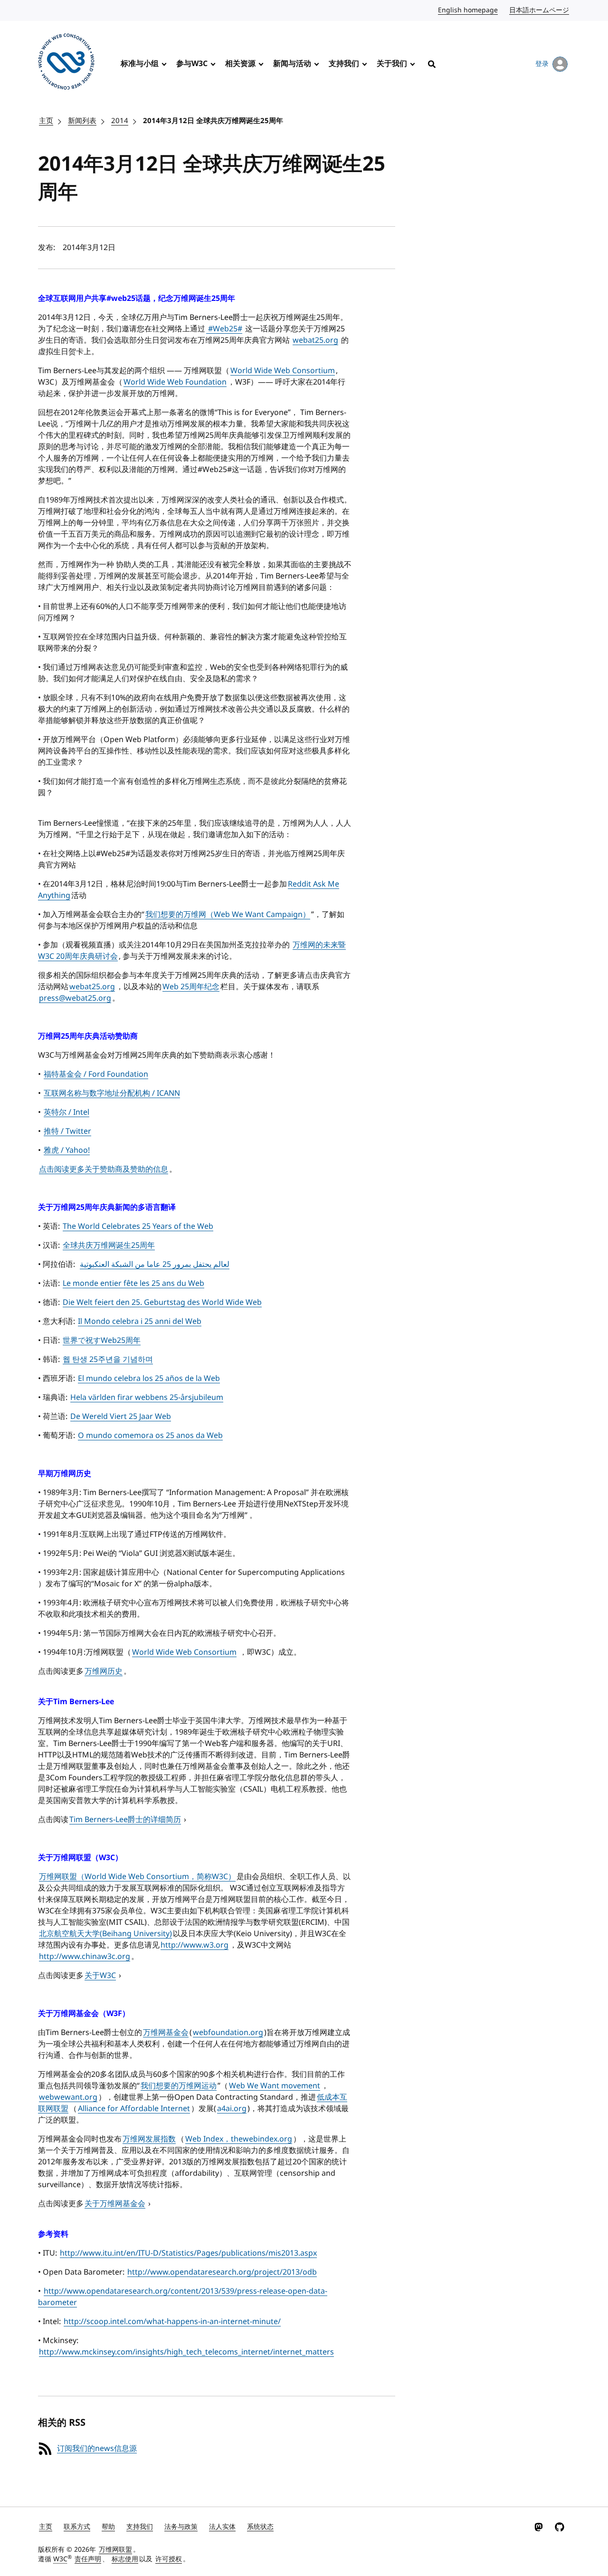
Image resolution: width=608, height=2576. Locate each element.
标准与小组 (140, 64)
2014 (120, 121)
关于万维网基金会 (115, 2204)
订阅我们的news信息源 (97, 2449)
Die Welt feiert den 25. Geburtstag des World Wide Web (162, 1302)
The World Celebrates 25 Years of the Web (138, 1226)
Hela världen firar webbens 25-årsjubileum (147, 1398)
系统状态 (260, 2527)
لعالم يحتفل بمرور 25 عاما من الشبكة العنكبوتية (155, 1264)
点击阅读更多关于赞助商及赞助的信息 (104, 1169)
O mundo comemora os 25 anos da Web (150, 1436)
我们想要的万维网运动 (179, 2086)
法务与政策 (181, 2527)
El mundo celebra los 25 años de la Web (149, 1379)
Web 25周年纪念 (191, 987)
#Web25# (224, 329)
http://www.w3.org (195, 1945)
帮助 (108, 2527)
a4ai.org (232, 2109)
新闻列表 (82, 121)
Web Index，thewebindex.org (239, 2139)
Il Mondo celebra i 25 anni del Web (140, 1322)
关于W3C (100, 1976)
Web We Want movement (275, 2086)
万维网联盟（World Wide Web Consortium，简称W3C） (137, 1877)
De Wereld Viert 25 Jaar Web (121, 1417)
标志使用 (125, 2559)
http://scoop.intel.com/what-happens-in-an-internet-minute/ (172, 2322)
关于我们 (392, 64)
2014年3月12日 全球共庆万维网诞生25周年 (213, 121)
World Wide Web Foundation (175, 382)
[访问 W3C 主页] (66, 63)
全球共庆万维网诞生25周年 (109, 1245)
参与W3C (192, 64)
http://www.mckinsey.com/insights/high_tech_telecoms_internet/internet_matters (186, 2352)
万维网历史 (104, 1671)
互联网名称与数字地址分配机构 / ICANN (112, 1093)
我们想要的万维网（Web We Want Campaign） (228, 915)
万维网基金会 (166, 2033)
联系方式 (77, 2527)
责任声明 (88, 2559)
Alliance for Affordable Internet (134, 2109)
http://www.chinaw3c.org (85, 1957)
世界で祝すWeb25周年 (102, 1341)
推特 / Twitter (67, 1131)
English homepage (468, 10)
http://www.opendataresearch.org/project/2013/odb (222, 2272)
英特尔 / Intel (66, 1112)
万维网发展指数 (149, 2139)
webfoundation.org (228, 2033)
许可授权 (169, 2559)
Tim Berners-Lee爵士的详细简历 (125, 1820)
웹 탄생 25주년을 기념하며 (108, 1360)
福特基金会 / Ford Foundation (96, 1074)
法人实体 (222, 2527)
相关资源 (240, 64)
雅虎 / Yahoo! (67, 1150)
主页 (46, 121)
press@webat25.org (75, 998)
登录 (542, 64)
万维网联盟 (115, 2550)
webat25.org (315, 340)
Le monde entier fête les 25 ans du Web (133, 1283)
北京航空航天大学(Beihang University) (105, 1934)
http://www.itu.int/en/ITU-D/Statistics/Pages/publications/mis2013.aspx (188, 2253)
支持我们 (344, 64)
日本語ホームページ (540, 10)
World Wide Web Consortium (283, 371)
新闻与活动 (292, 64)
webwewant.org (68, 2097)
